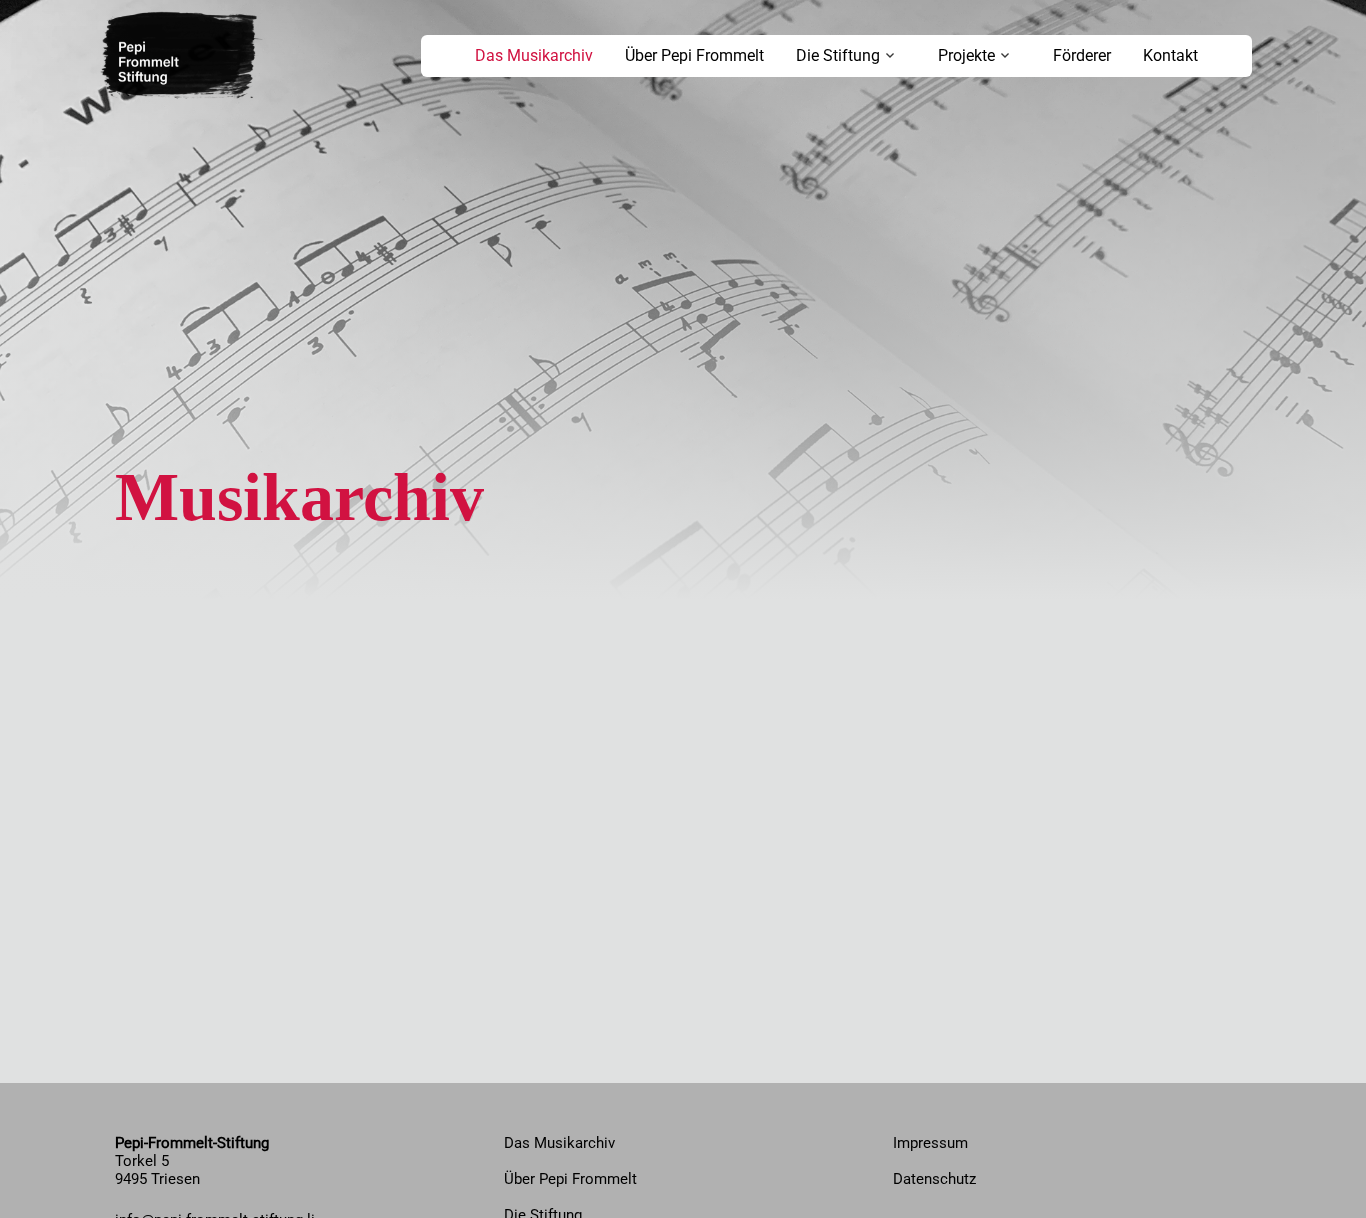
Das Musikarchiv (534, 55)
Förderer (1082, 55)
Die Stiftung (838, 55)
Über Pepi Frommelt (694, 55)
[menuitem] (534, 56)
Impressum (930, 1143)
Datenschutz (934, 1179)
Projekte (966, 55)
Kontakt (1170, 55)
